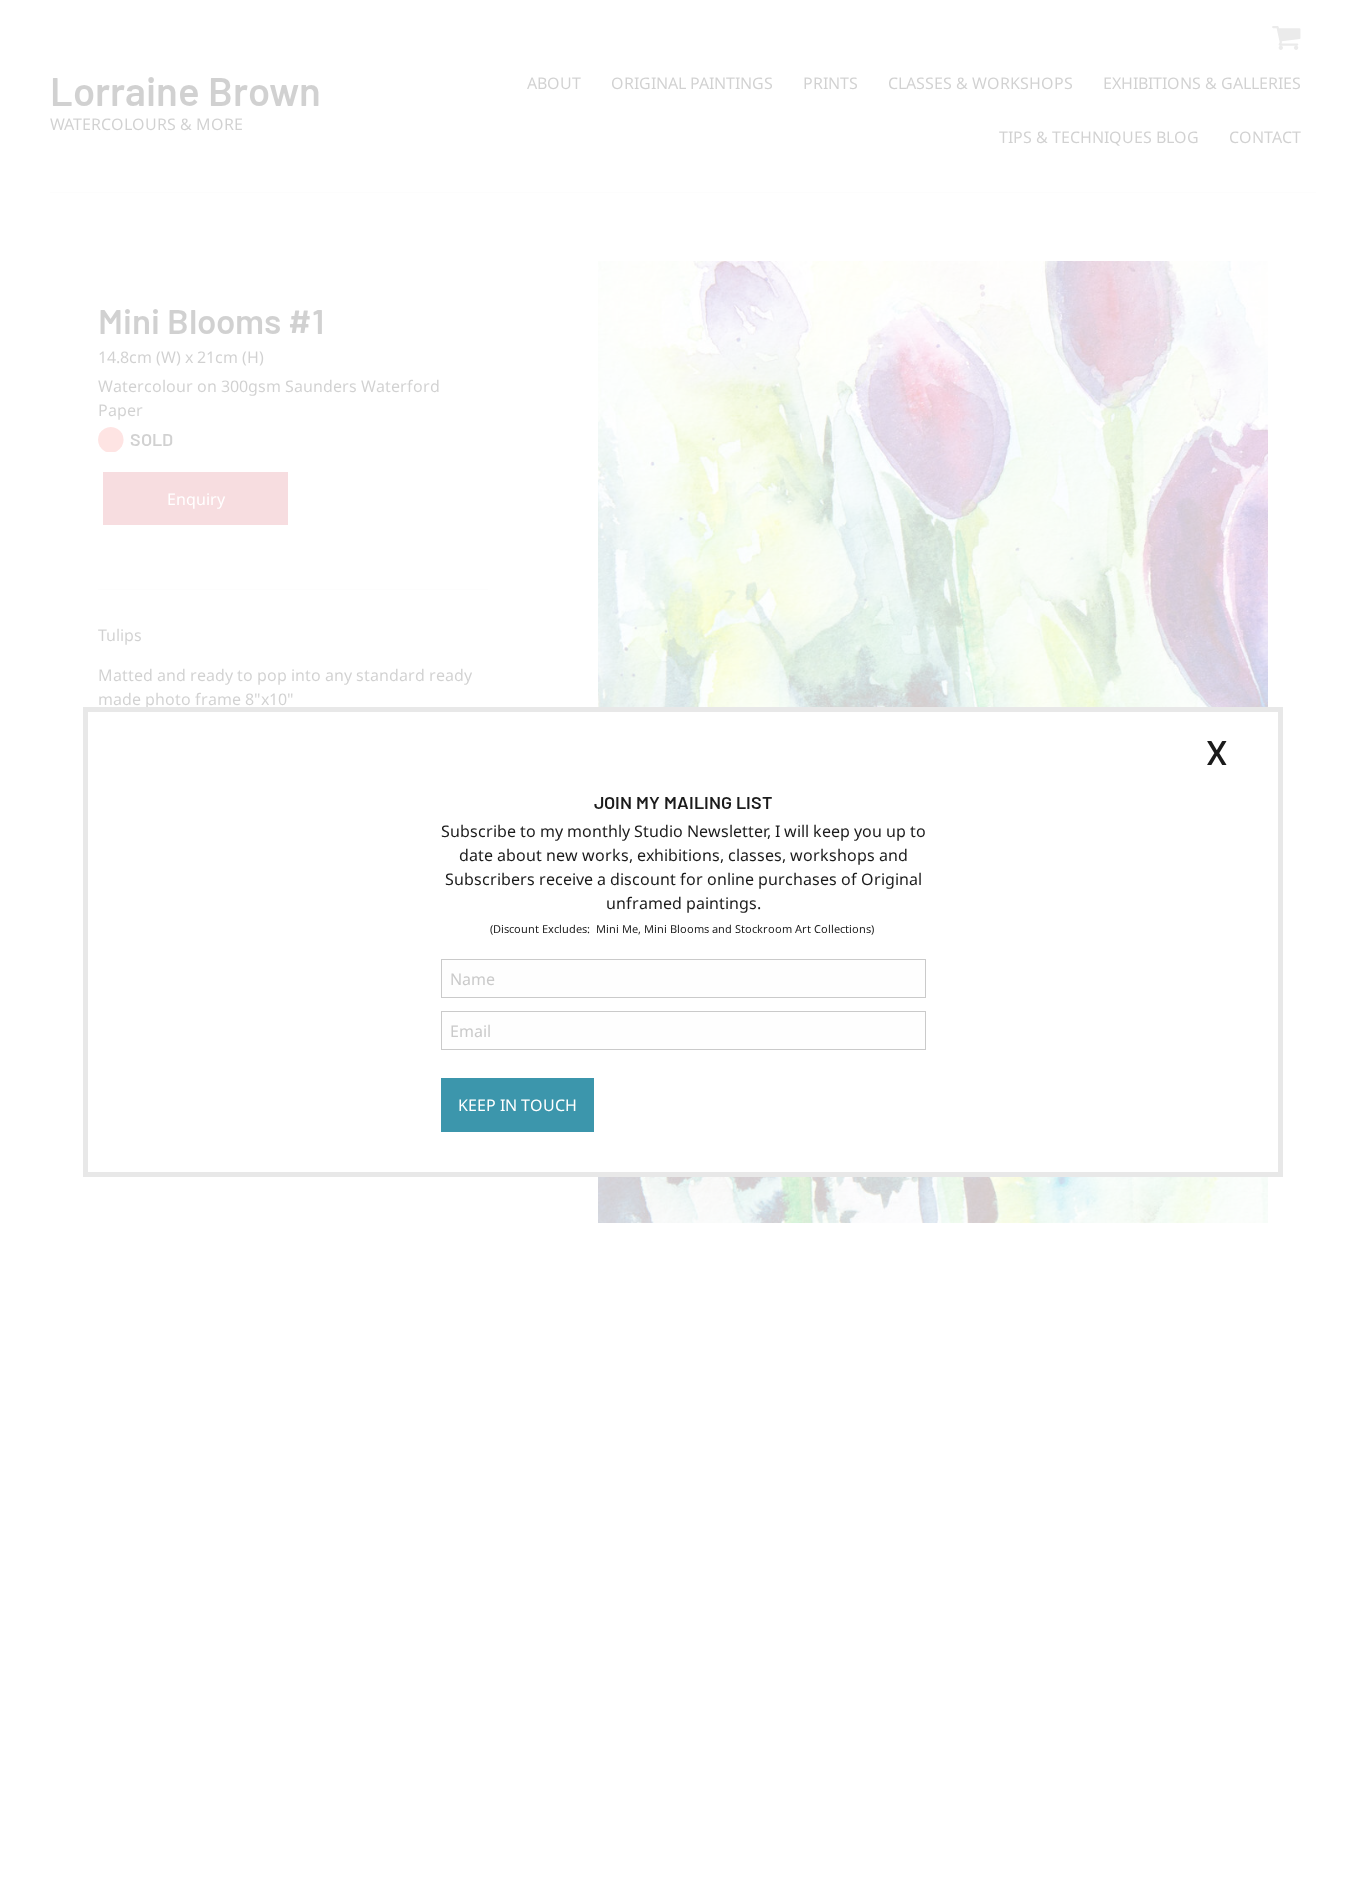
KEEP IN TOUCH (517, 1105)
